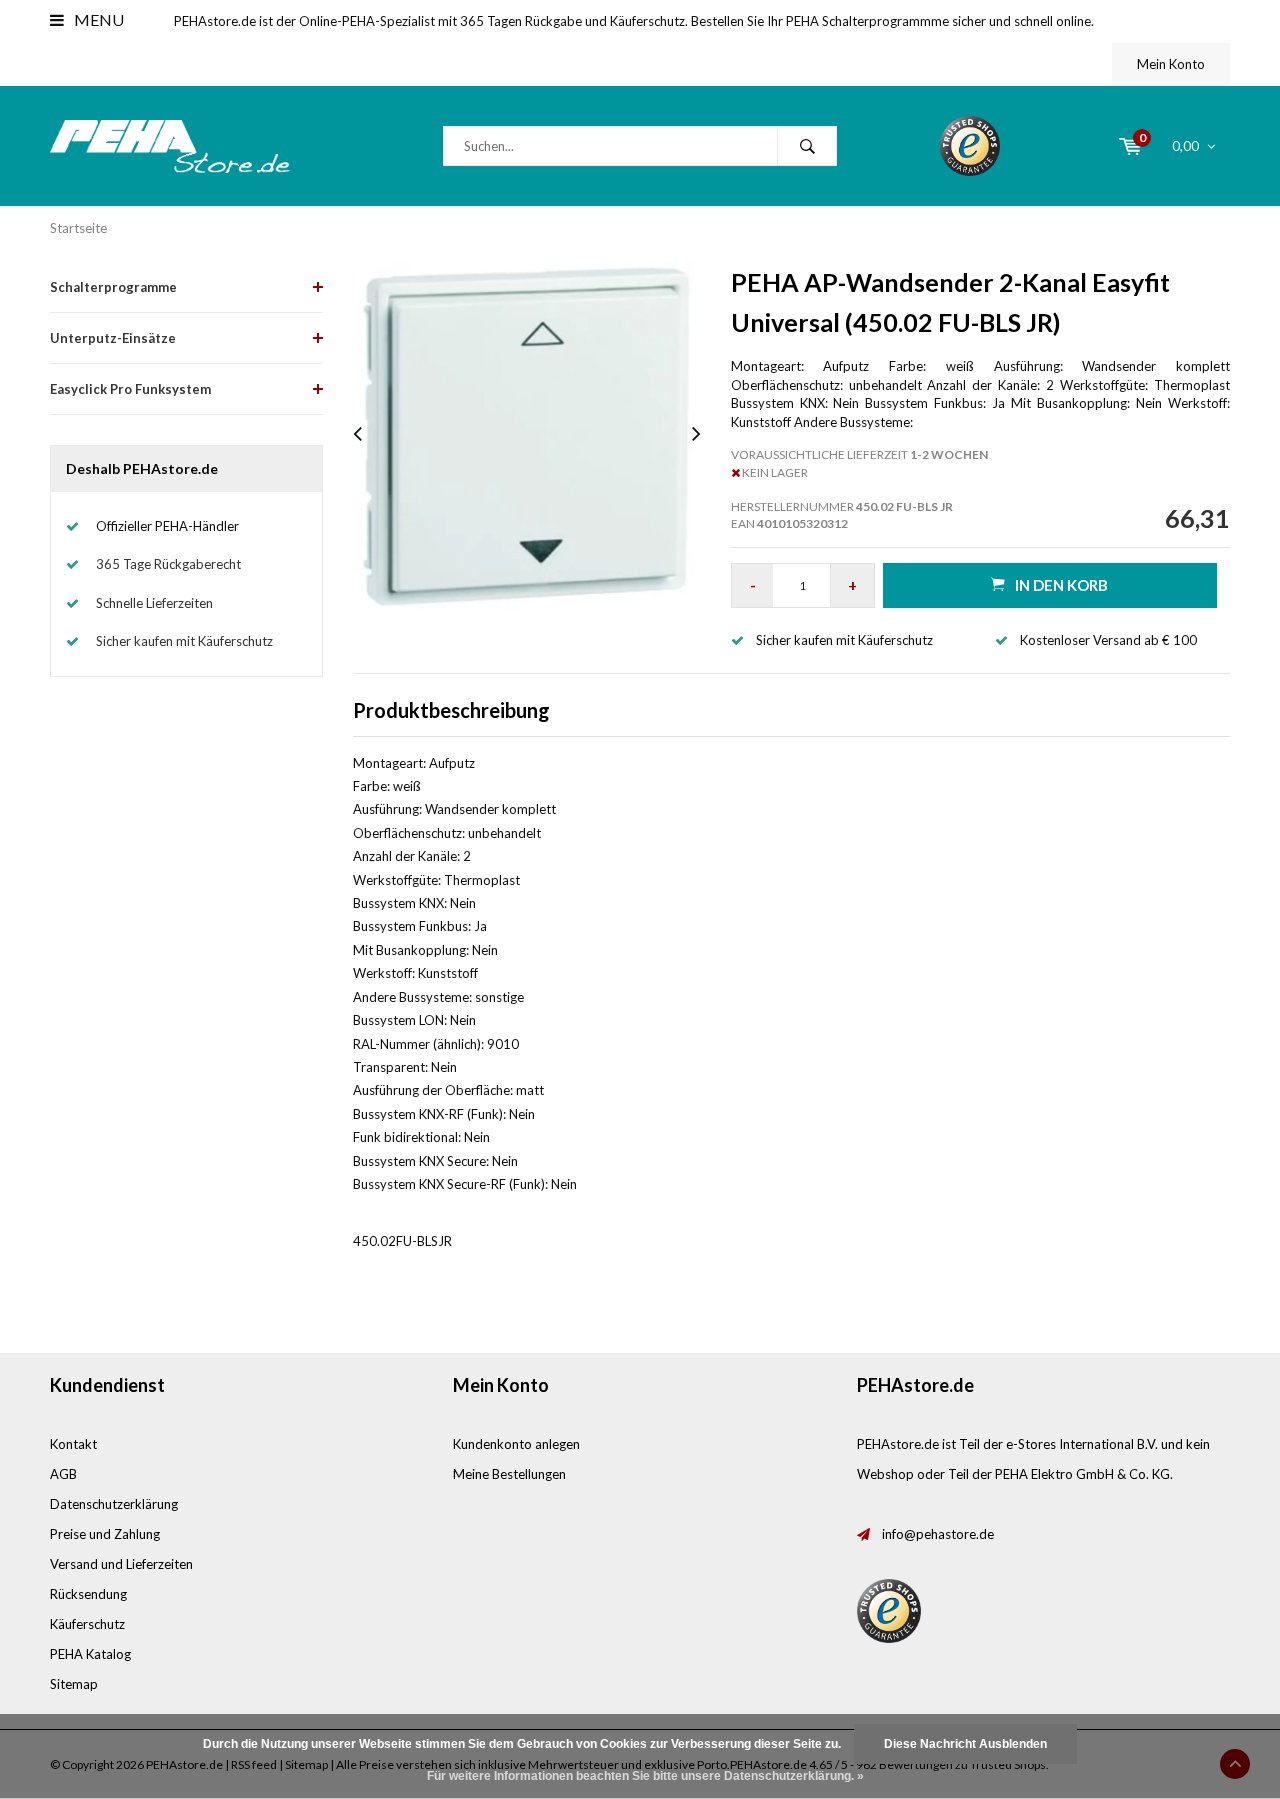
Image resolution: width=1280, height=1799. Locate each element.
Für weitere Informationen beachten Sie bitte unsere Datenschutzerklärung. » (645, 1776)
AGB (63, 1474)
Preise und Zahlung (105, 1534)
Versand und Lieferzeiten (121, 1564)
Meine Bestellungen (509, 1474)
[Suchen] (807, 146)
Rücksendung (88, 1594)
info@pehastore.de (938, 1534)
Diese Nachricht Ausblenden (965, 1744)
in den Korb (1061, 585)
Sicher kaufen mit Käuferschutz (184, 641)
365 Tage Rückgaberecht (168, 564)
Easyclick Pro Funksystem (130, 389)
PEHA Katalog (90, 1654)
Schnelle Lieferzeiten (154, 603)
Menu (97, 19)
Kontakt (73, 1444)
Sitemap (74, 1684)
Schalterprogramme (113, 287)
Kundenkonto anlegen (516, 1444)
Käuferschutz (87, 1624)
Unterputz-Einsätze (113, 338)
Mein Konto (1171, 64)
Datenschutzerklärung (114, 1504)
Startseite (78, 228)
